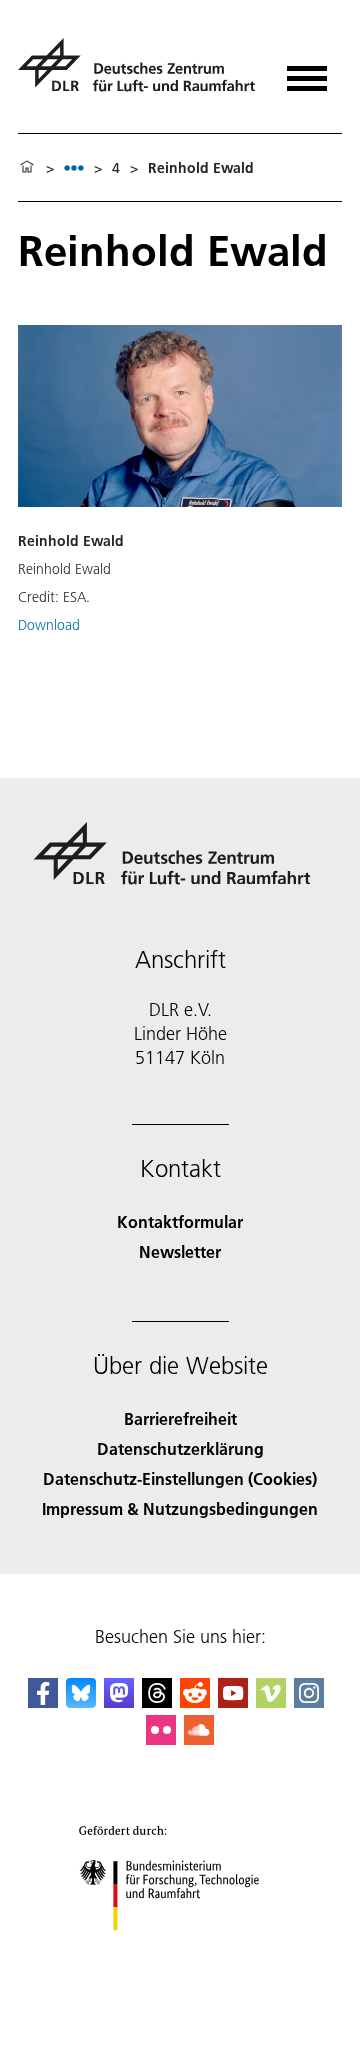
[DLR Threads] (157, 1701)
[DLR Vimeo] (271, 1701)
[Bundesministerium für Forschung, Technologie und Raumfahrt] (180, 1950)
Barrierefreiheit (180, 1418)
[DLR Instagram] (309, 1701)
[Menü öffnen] (307, 71)
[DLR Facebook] (43, 1701)
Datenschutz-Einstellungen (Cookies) (180, 1478)
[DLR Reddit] (195, 1701)
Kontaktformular (180, 1221)
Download (49, 625)
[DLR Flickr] (161, 1738)
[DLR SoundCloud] (199, 1738)
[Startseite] (27, 168)
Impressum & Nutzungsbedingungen (180, 1508)
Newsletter (180, 1251)
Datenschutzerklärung (180, 1448)
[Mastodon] (119, 1701)
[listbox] (74, 167)
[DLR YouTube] (233, 1701)
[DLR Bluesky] (81, 1701)
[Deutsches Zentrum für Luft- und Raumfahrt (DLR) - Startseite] (139, 73)
